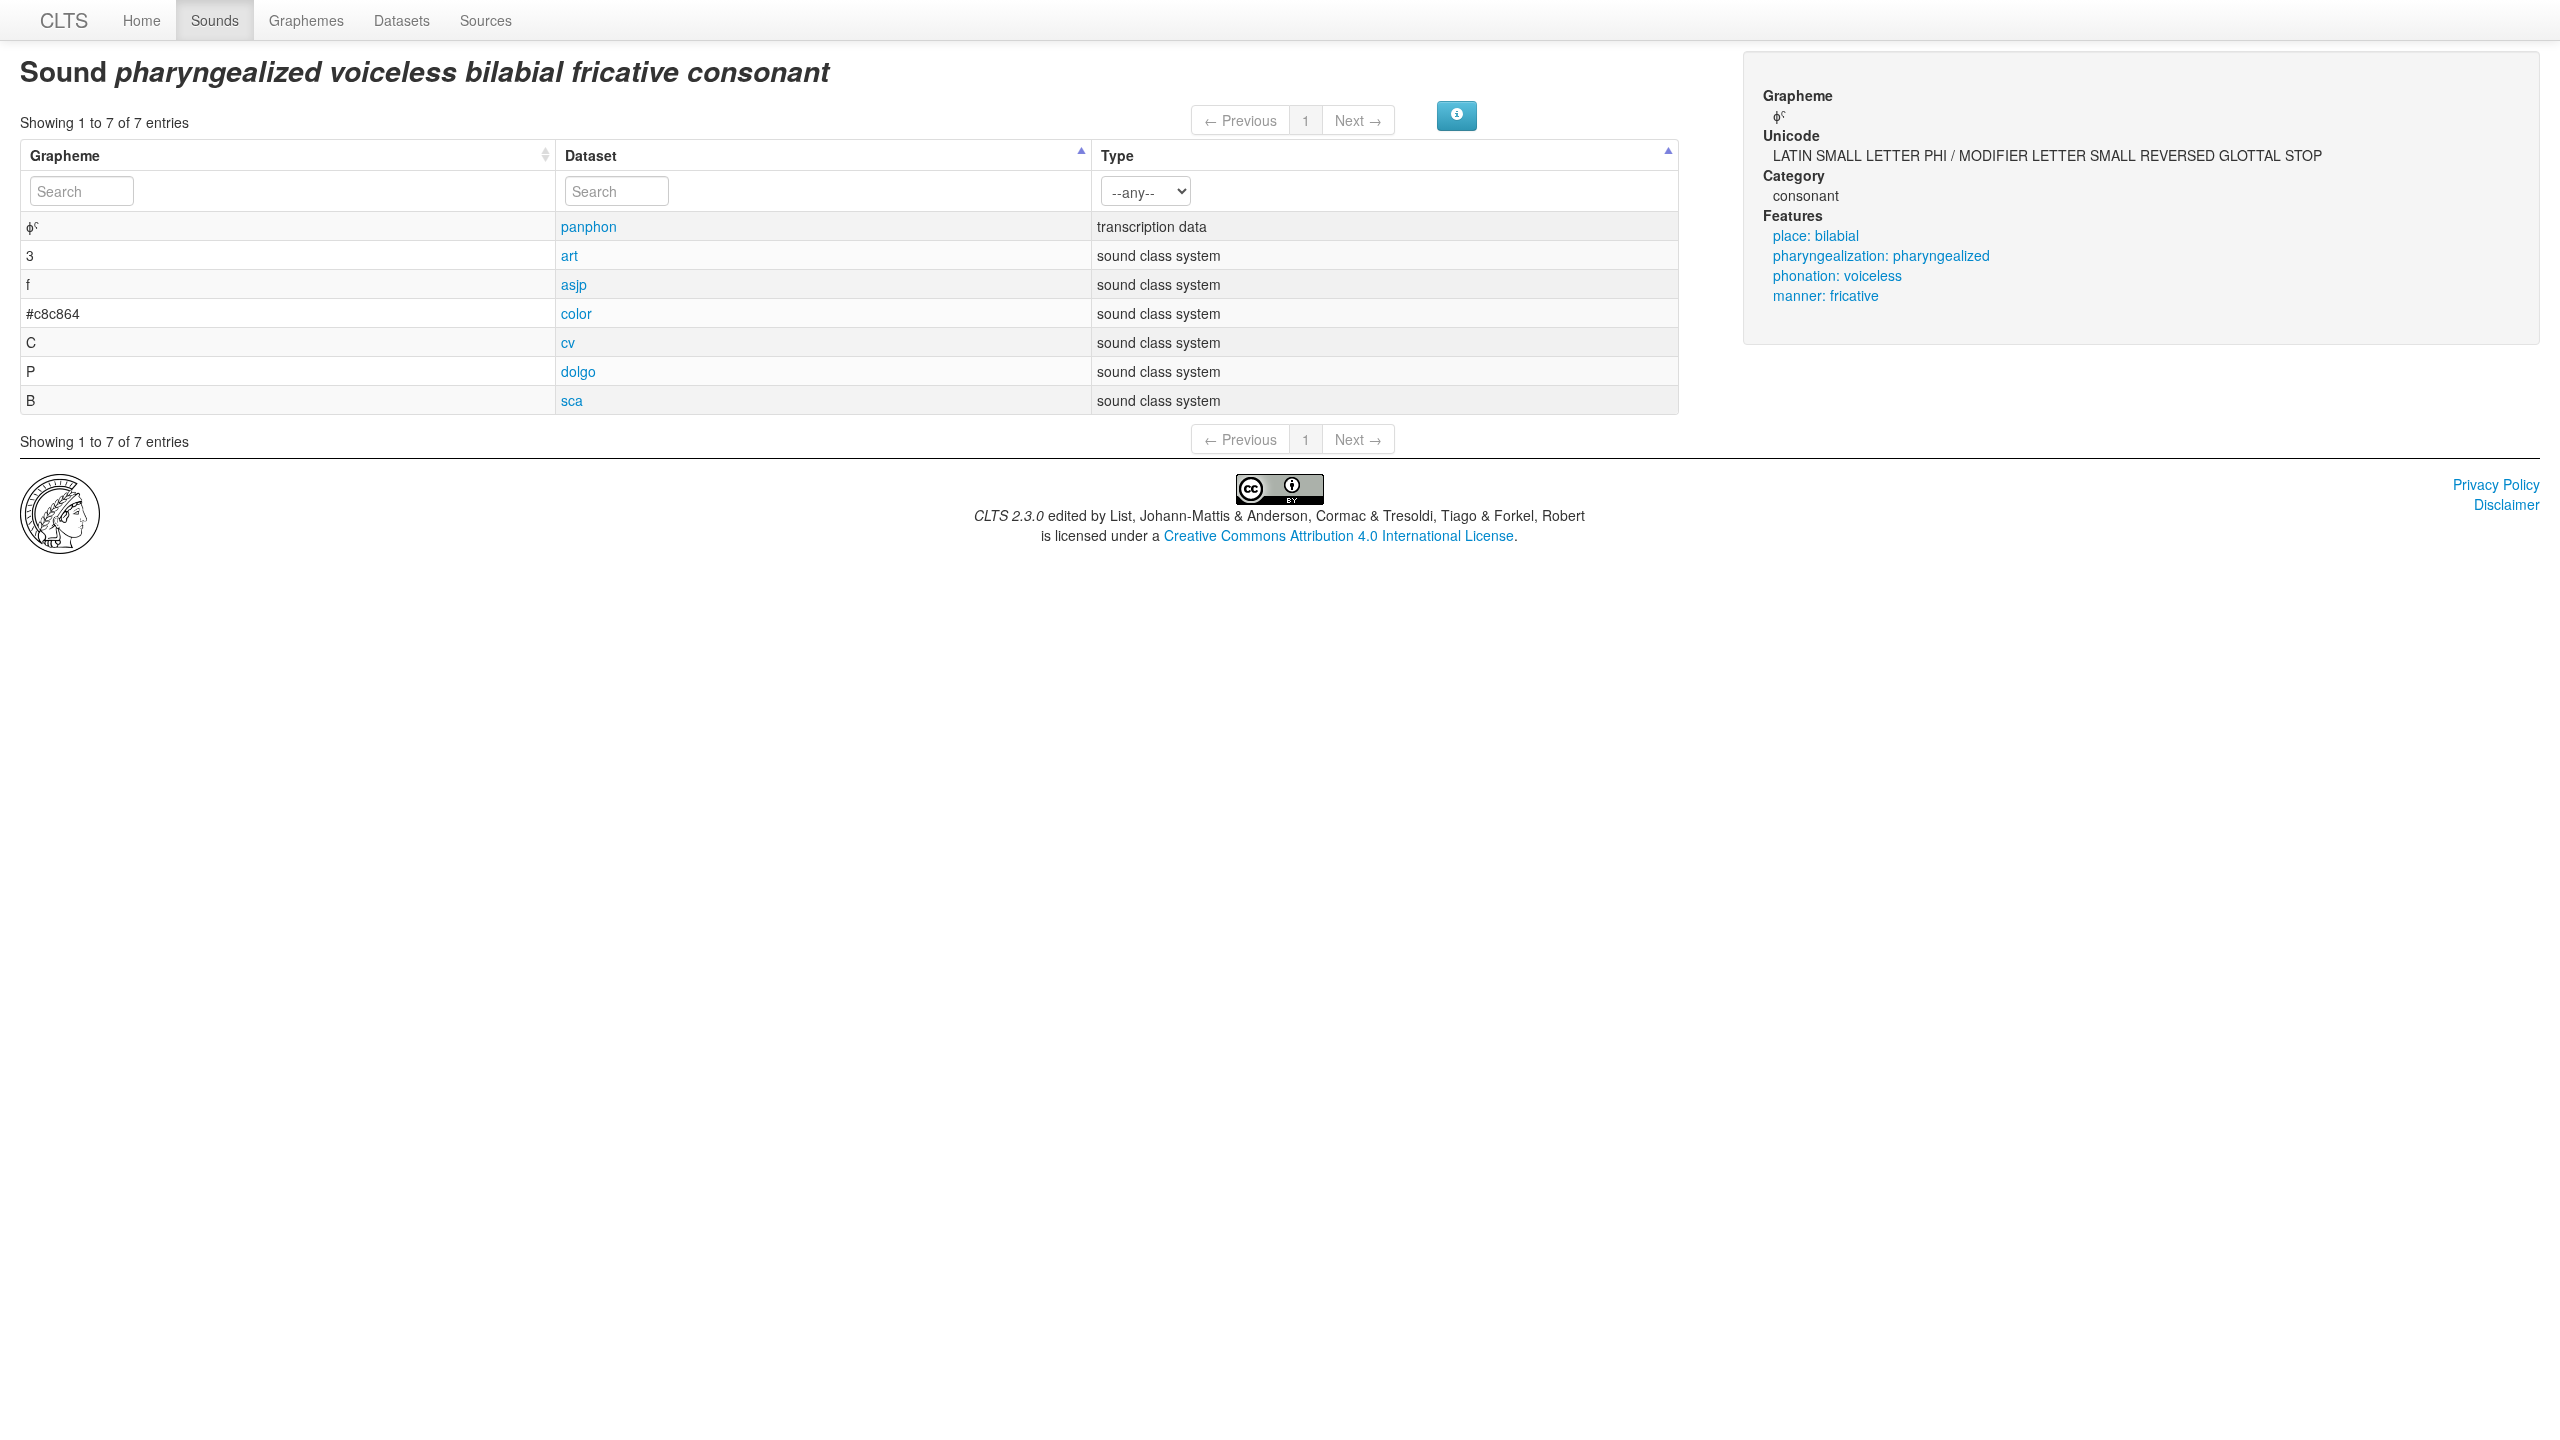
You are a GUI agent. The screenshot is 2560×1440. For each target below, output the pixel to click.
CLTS (64, 19)
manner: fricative (1826, 295)
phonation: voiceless (1837, 275)
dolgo (578, 371)
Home (142, 20)
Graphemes (306, 20)
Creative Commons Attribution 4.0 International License (1339, 535)
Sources (486, 20)
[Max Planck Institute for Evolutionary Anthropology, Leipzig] (60, 512)
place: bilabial (1816, 235)
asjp (574, 284)
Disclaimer (2507, 504)
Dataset (591, 155)
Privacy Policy (2496, 484)
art (569, 255)
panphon (589, 226)
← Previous (1240, 120)
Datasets (402, 20)
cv (568, 342)
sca (572, 400)
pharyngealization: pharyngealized (1881, 255)
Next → (1358, 120)
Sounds (215, 20)
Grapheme (65, 155)
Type (1117, 155)
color (576, 313)
